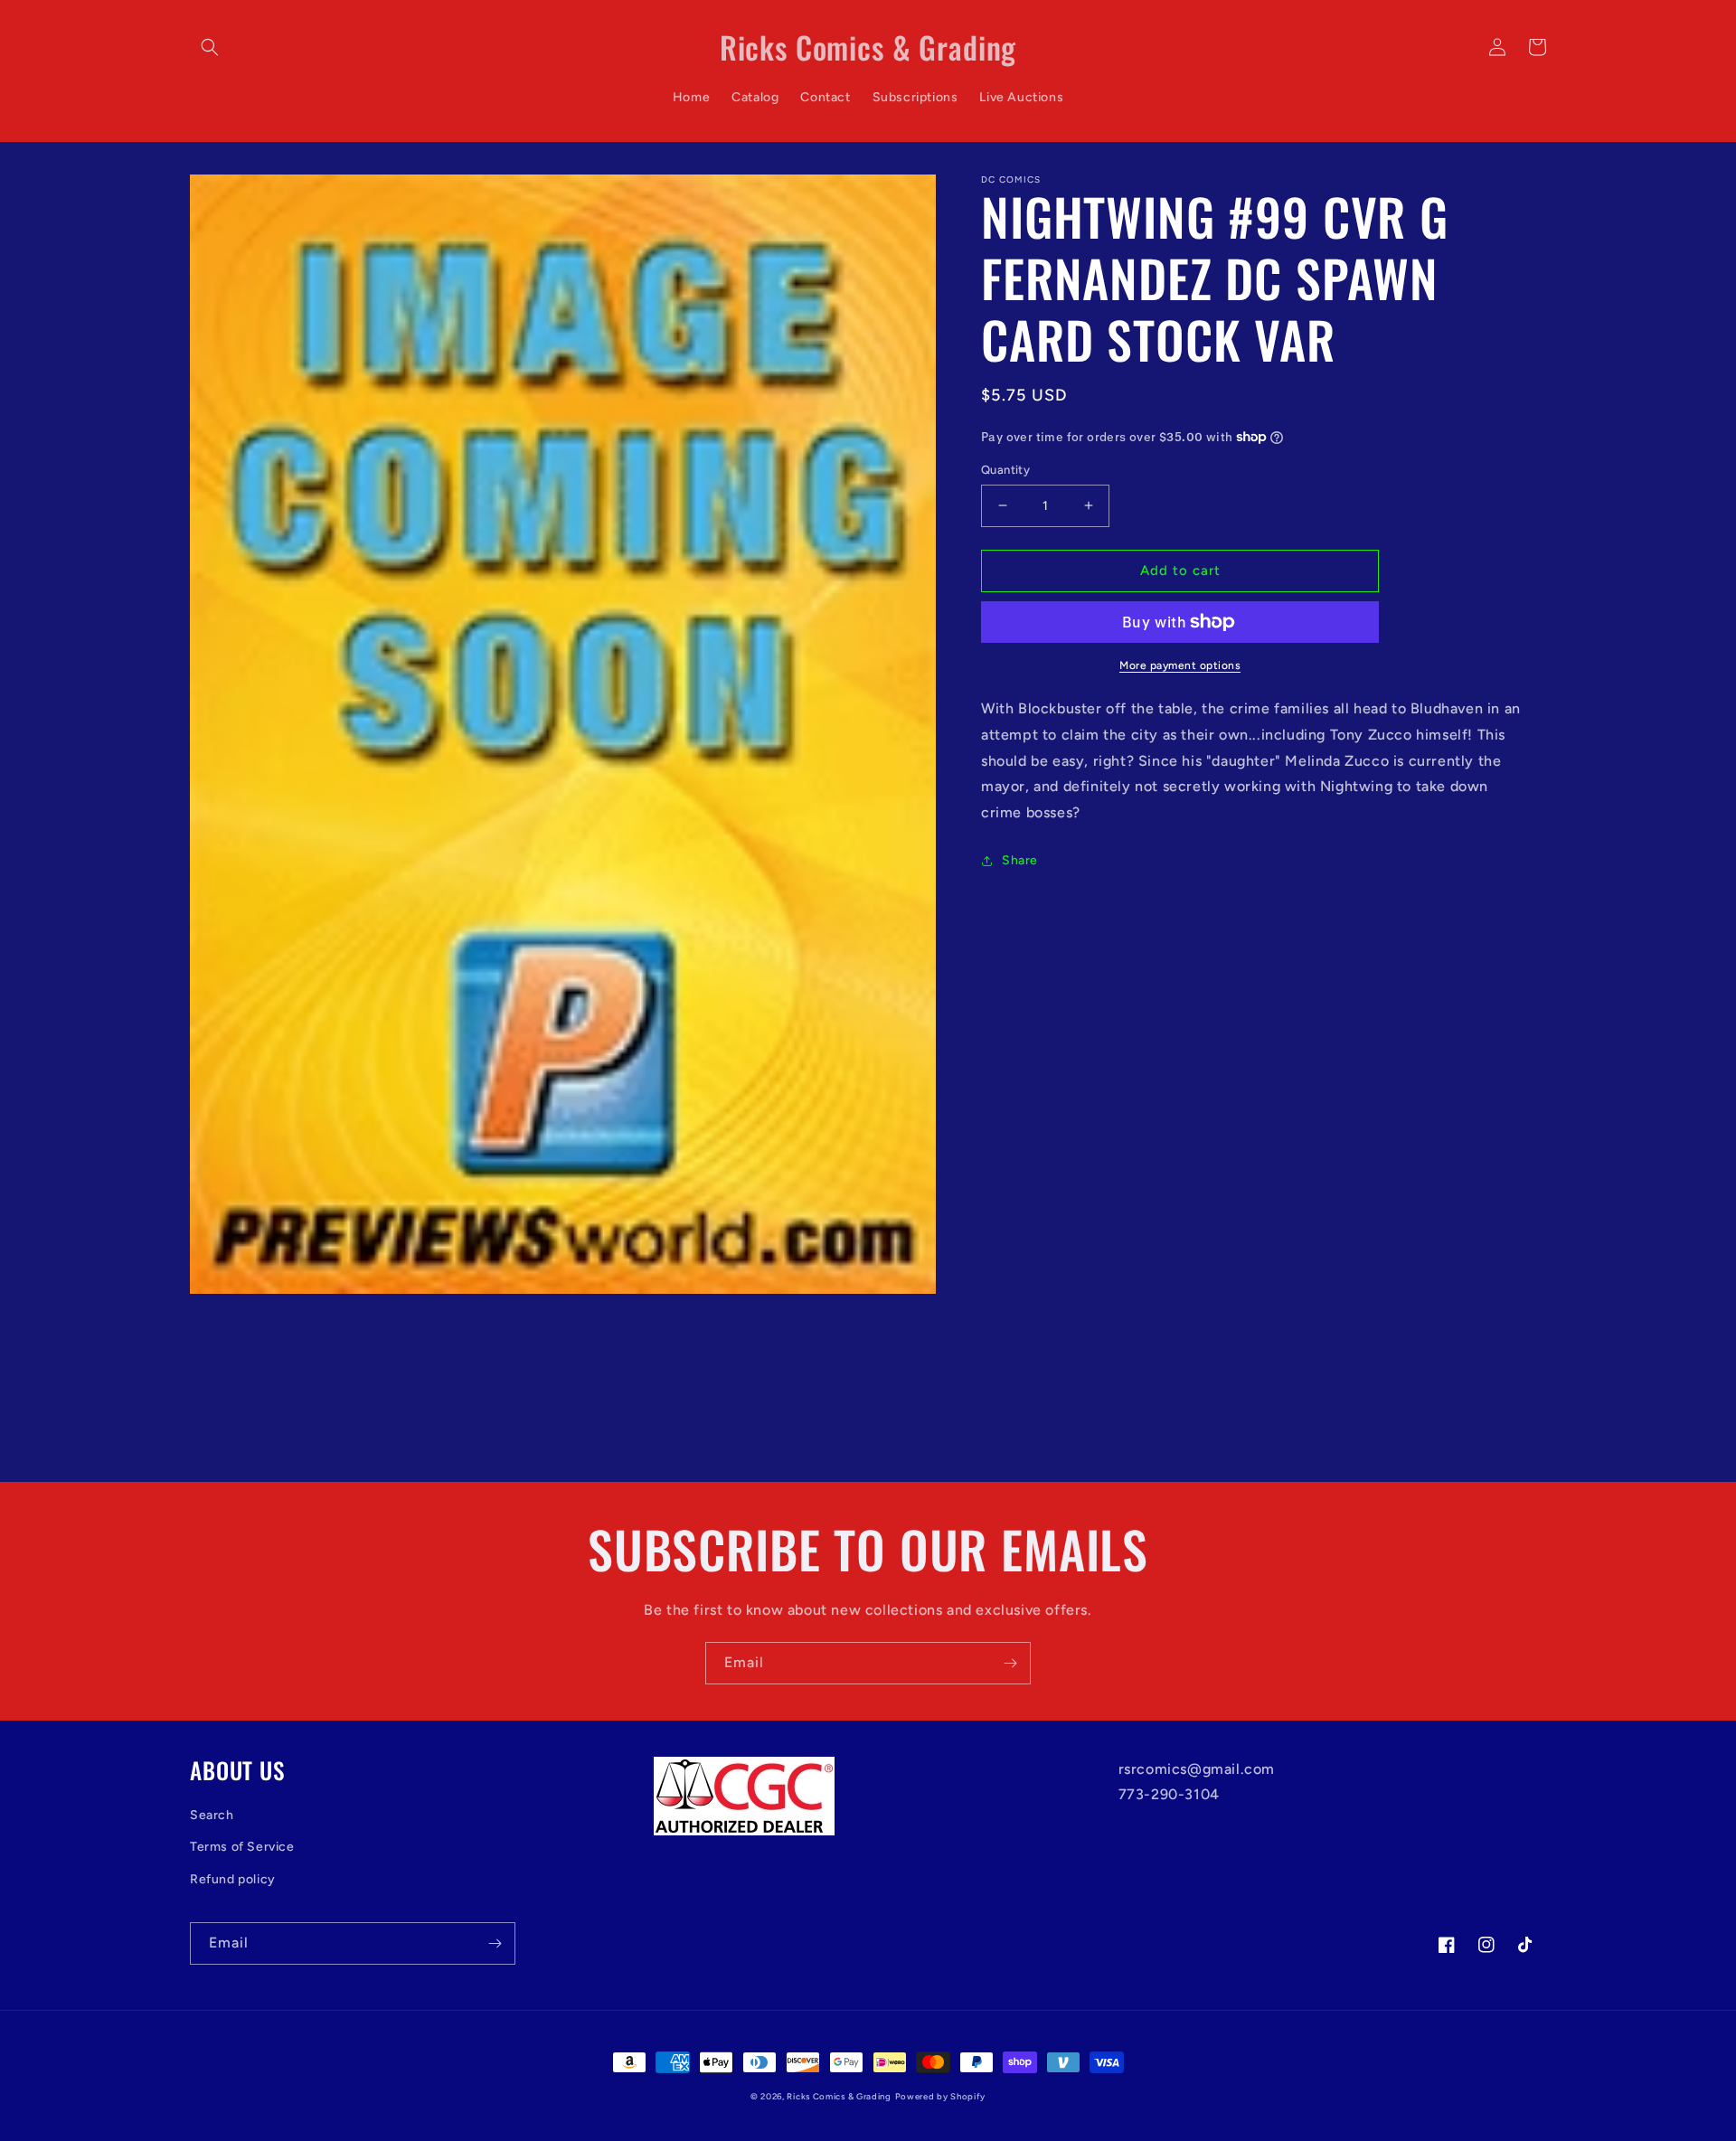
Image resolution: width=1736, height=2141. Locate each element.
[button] (210, 47)
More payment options (1180, 665)
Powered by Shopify (941, 2096)
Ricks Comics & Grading (839, 2096)
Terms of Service (242, 1847)
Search (212, 1815)
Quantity (1005, 470)
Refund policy (233, 1879)
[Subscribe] (1010, 1663)
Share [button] (1020, 860)
